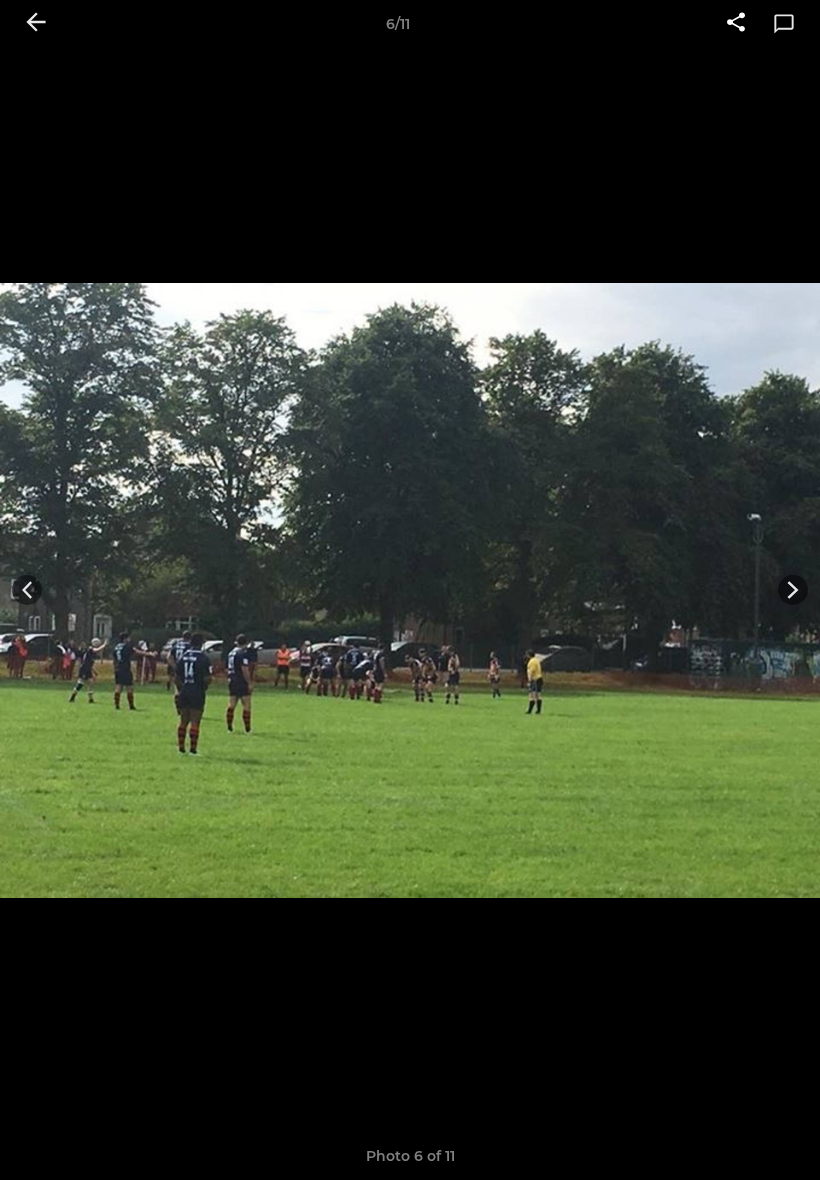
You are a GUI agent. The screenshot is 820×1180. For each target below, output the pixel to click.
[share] (736, 24)
